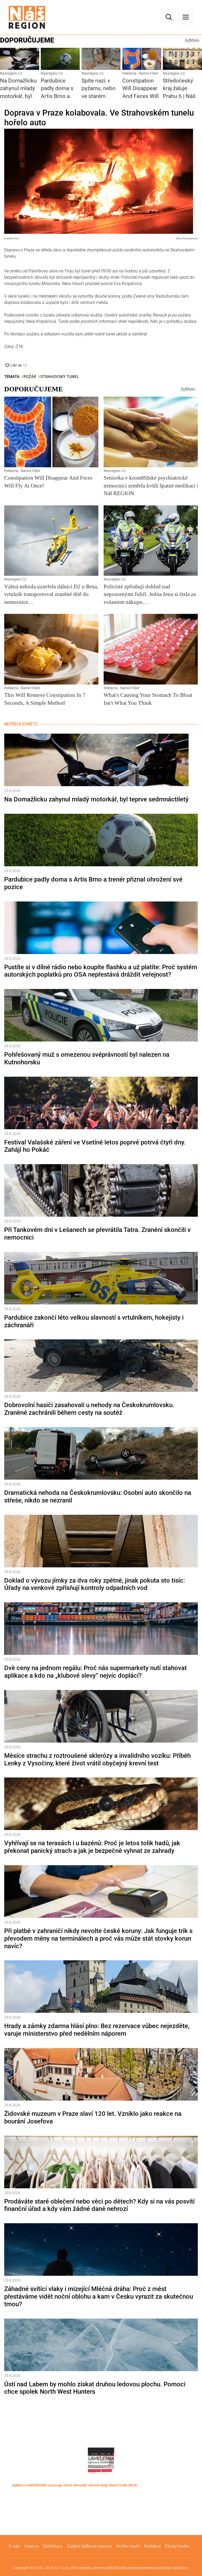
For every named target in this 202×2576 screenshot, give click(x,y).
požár (30, 377)
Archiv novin (128, 2546)
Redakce (153, 2546)
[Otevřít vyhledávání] (169, 17)
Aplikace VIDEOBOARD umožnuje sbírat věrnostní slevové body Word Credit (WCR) (75, 2485)
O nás (14, 2546)
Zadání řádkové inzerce (89, 2546)
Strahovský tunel (60, 377)
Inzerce (31, 2546)
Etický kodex (177, 2546)
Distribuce (53, 2546)
